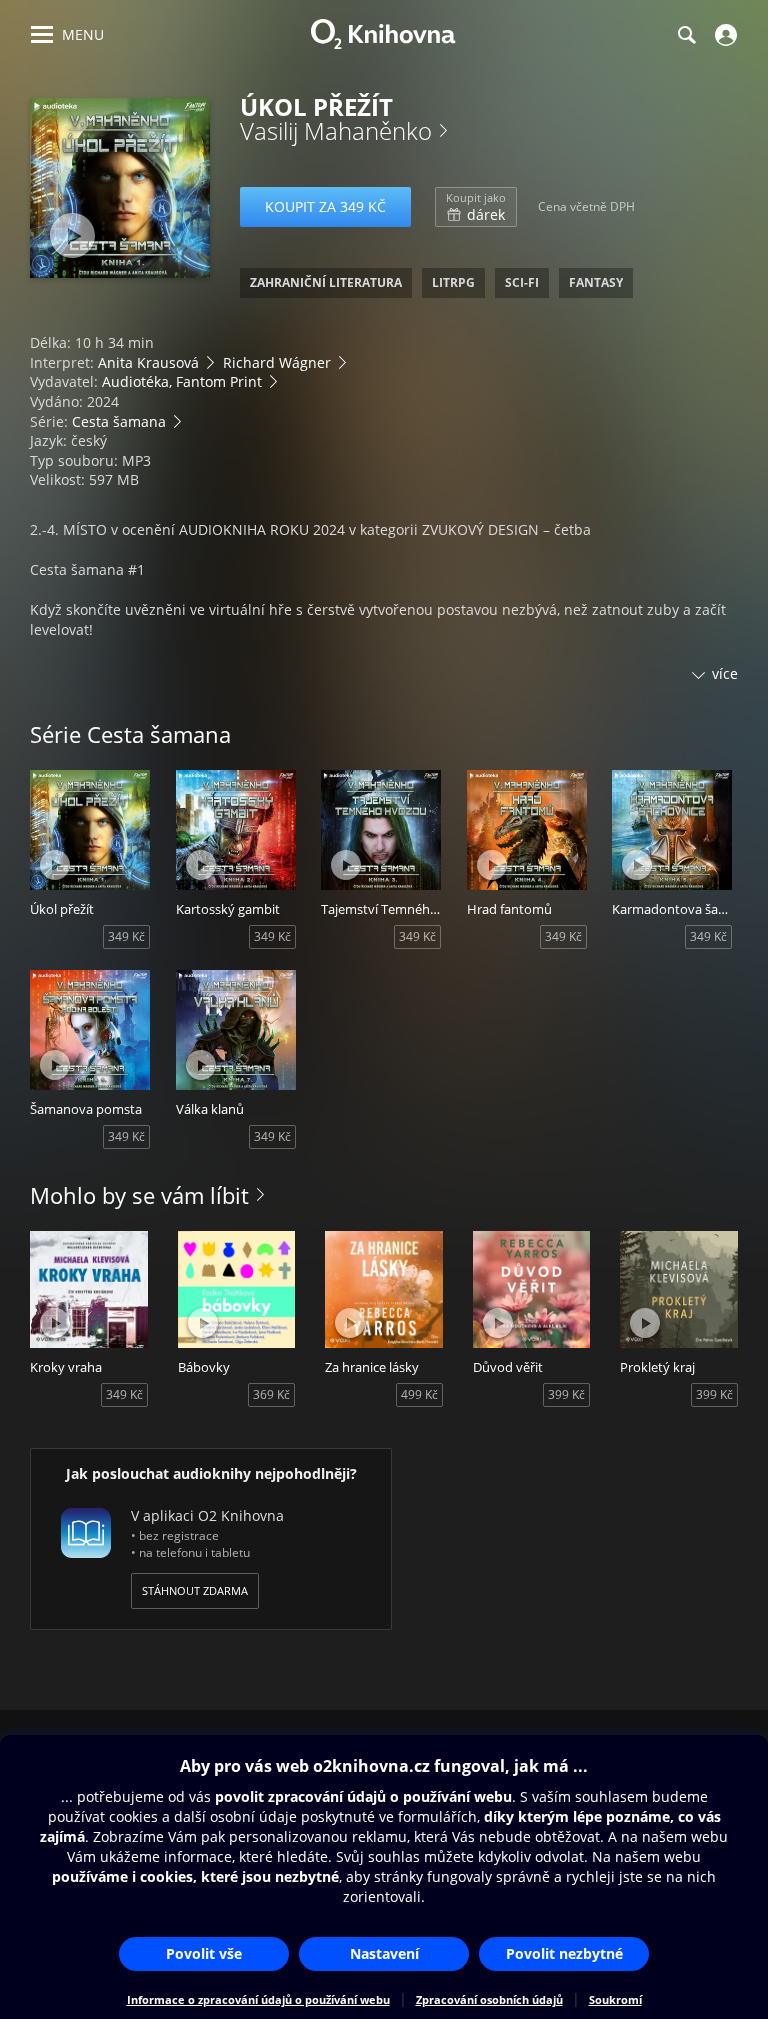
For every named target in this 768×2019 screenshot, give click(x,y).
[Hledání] (686, 35)
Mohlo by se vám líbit (139, 1195)
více (725, 673)
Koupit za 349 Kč (325, 206)
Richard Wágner (277, 362)
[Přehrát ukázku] (72, 235)
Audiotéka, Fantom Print (182, 381)
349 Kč (126, 936)
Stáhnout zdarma (195, 1590)
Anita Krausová (148, 362)
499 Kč (419, 1394)
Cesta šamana (119, 421)
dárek (476, 207)
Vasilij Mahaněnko (336, 130)
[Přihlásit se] (723, 35)
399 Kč (566, 1394)
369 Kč (271, 1394)
